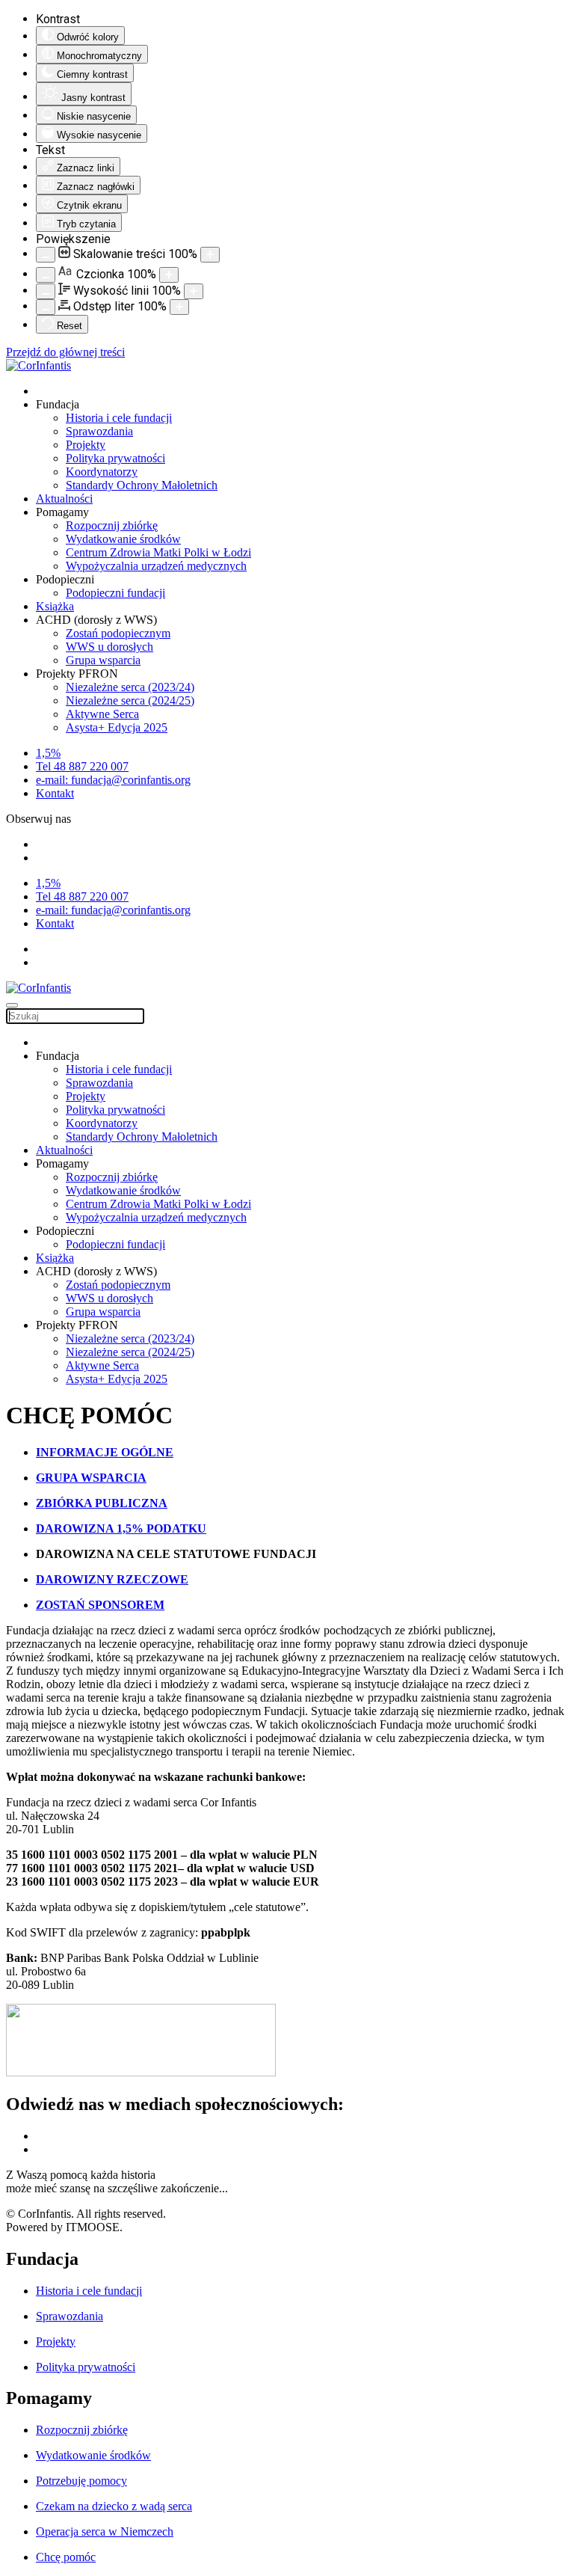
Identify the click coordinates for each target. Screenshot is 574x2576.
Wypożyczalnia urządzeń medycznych (156, 566)
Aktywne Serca (102, 714)
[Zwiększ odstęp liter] (179, 307)
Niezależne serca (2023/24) (130, 687)
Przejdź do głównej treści (65, 352)
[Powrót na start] (38, 365)
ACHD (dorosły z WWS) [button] (96, 620)
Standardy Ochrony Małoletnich (142, 485)
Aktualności (64, 499)
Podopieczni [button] (65, 579)
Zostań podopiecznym (118, 633)
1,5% (48, 753)
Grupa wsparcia (103, 660)
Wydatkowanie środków (123, 539)
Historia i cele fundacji (119, 418)
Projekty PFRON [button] (77, 674)
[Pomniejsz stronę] (46, 255)
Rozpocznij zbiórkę (112, 525)
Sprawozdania (99, 431)
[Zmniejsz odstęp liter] (46, 307)
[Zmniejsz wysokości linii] (46, 291)
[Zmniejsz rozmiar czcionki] (46, 275)
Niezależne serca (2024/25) (130, 700)
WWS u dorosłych (109, 647)
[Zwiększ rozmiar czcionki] (169, 275)
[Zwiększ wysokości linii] (194, 291)
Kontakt (55, 793)
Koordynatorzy (102, 472)
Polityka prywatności (115, 458)
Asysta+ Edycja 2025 (117, 727)
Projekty (86, 445)
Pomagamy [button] (62, 512)
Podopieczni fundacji (115, 593)
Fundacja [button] (58, 404)
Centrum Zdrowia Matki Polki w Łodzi (158, 552)
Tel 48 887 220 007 (82, 766)
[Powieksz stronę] (210, 255)
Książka (55, 606)
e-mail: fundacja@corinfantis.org (113, 780)
